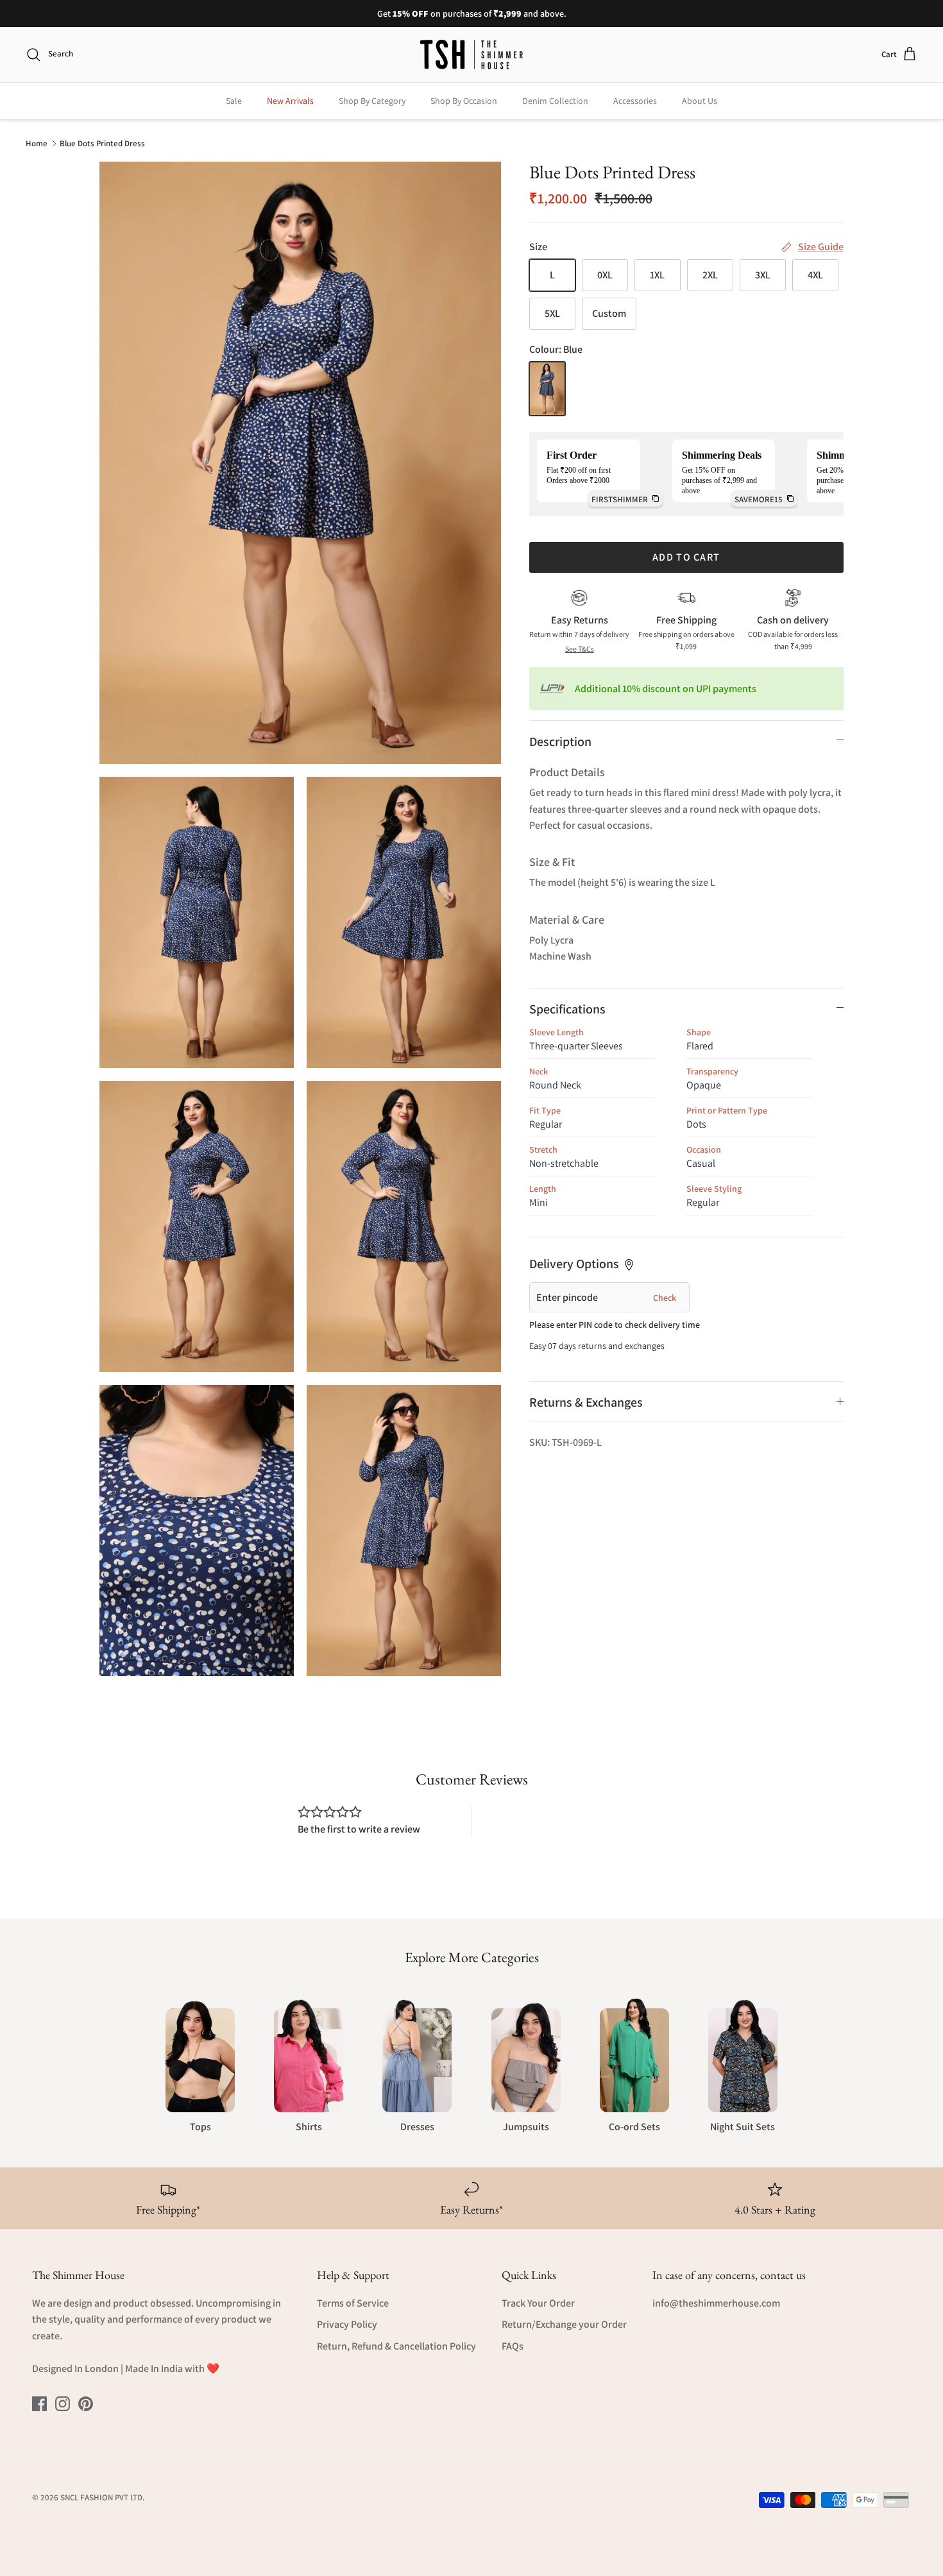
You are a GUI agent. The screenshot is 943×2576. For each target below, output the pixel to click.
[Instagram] (63, 2404)
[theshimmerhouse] (471, 55)
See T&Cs (580, 649)
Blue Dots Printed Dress (102, 143)
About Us (700, 101)
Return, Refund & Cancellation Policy (396, 2346)
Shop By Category (372, 101)
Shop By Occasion (464, 101)
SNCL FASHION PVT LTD (101, 2497)
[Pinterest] (86, 2404)
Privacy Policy (347, 2324)
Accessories (635, 101)
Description (560, 741)
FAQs (513, 2346)
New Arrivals (290, 101)
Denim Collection (555, 101)
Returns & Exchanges (586, 1402)
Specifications (567, 1009)
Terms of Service (353, 2303)
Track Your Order (538, 2303)
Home (37, 143)
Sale (234, 101)
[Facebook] (39, 2404)
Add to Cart (686, 557)
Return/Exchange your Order (564, 2324)
